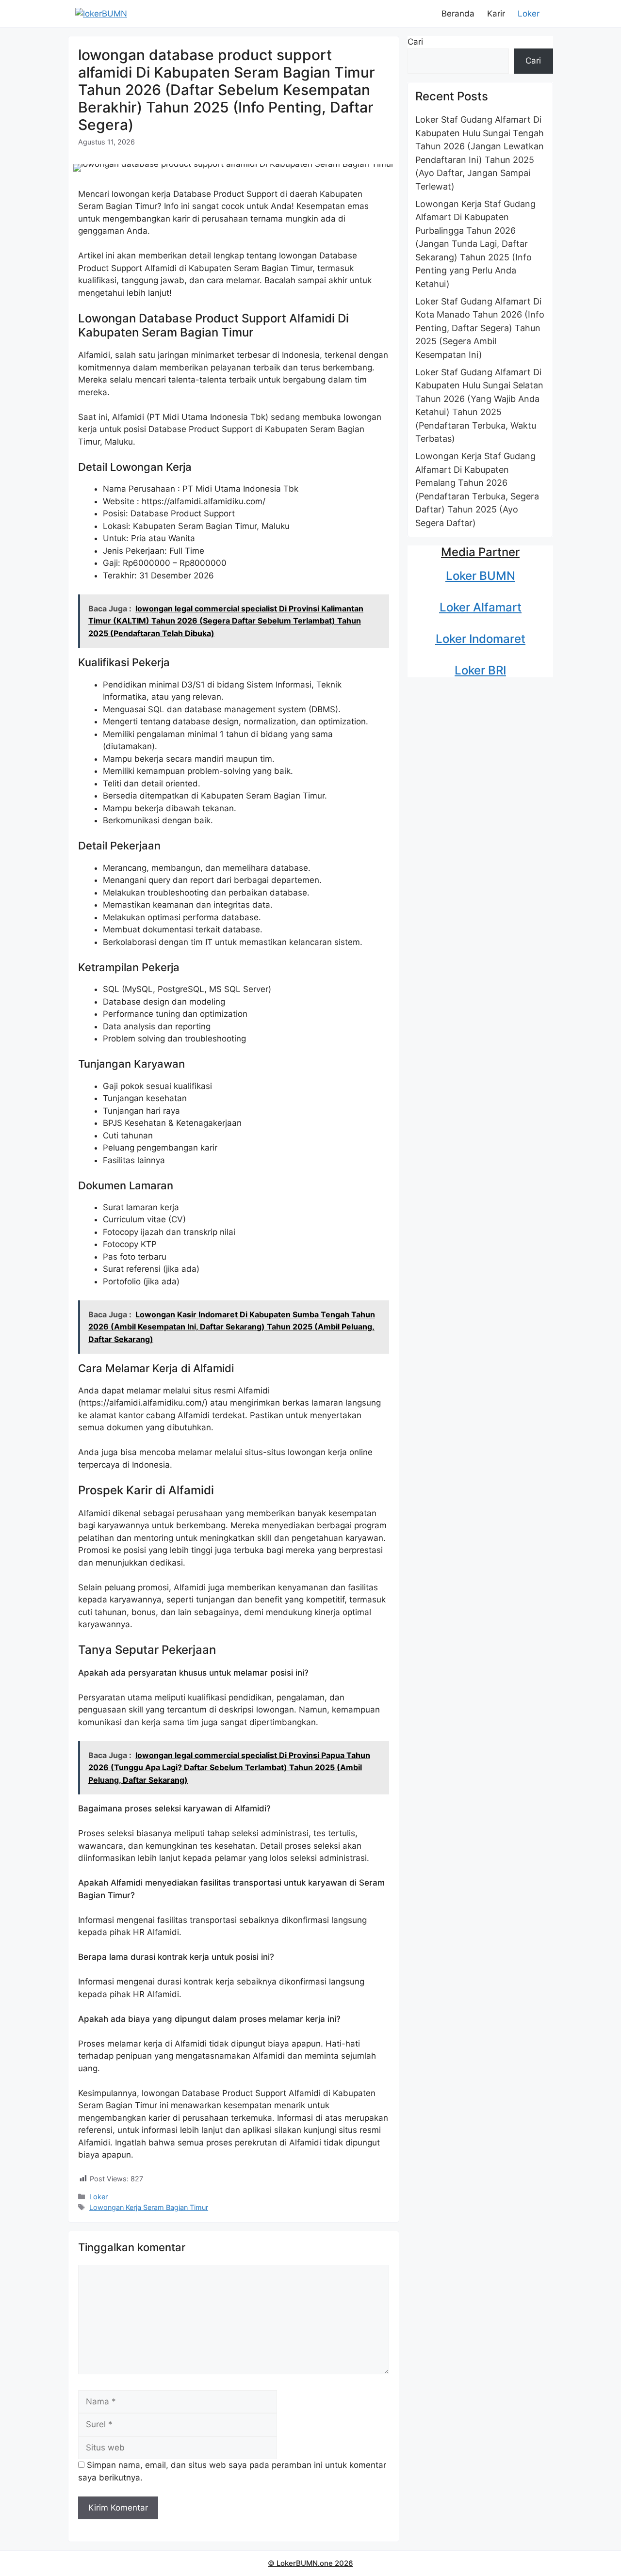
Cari (415, 42)
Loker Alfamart (481, 607)
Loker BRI (480, 670)
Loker (529, 14)
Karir (496, 14)
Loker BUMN (481, 576)
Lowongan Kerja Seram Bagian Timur (149, 2207)
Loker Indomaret (481, 639)
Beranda (458, 14)
